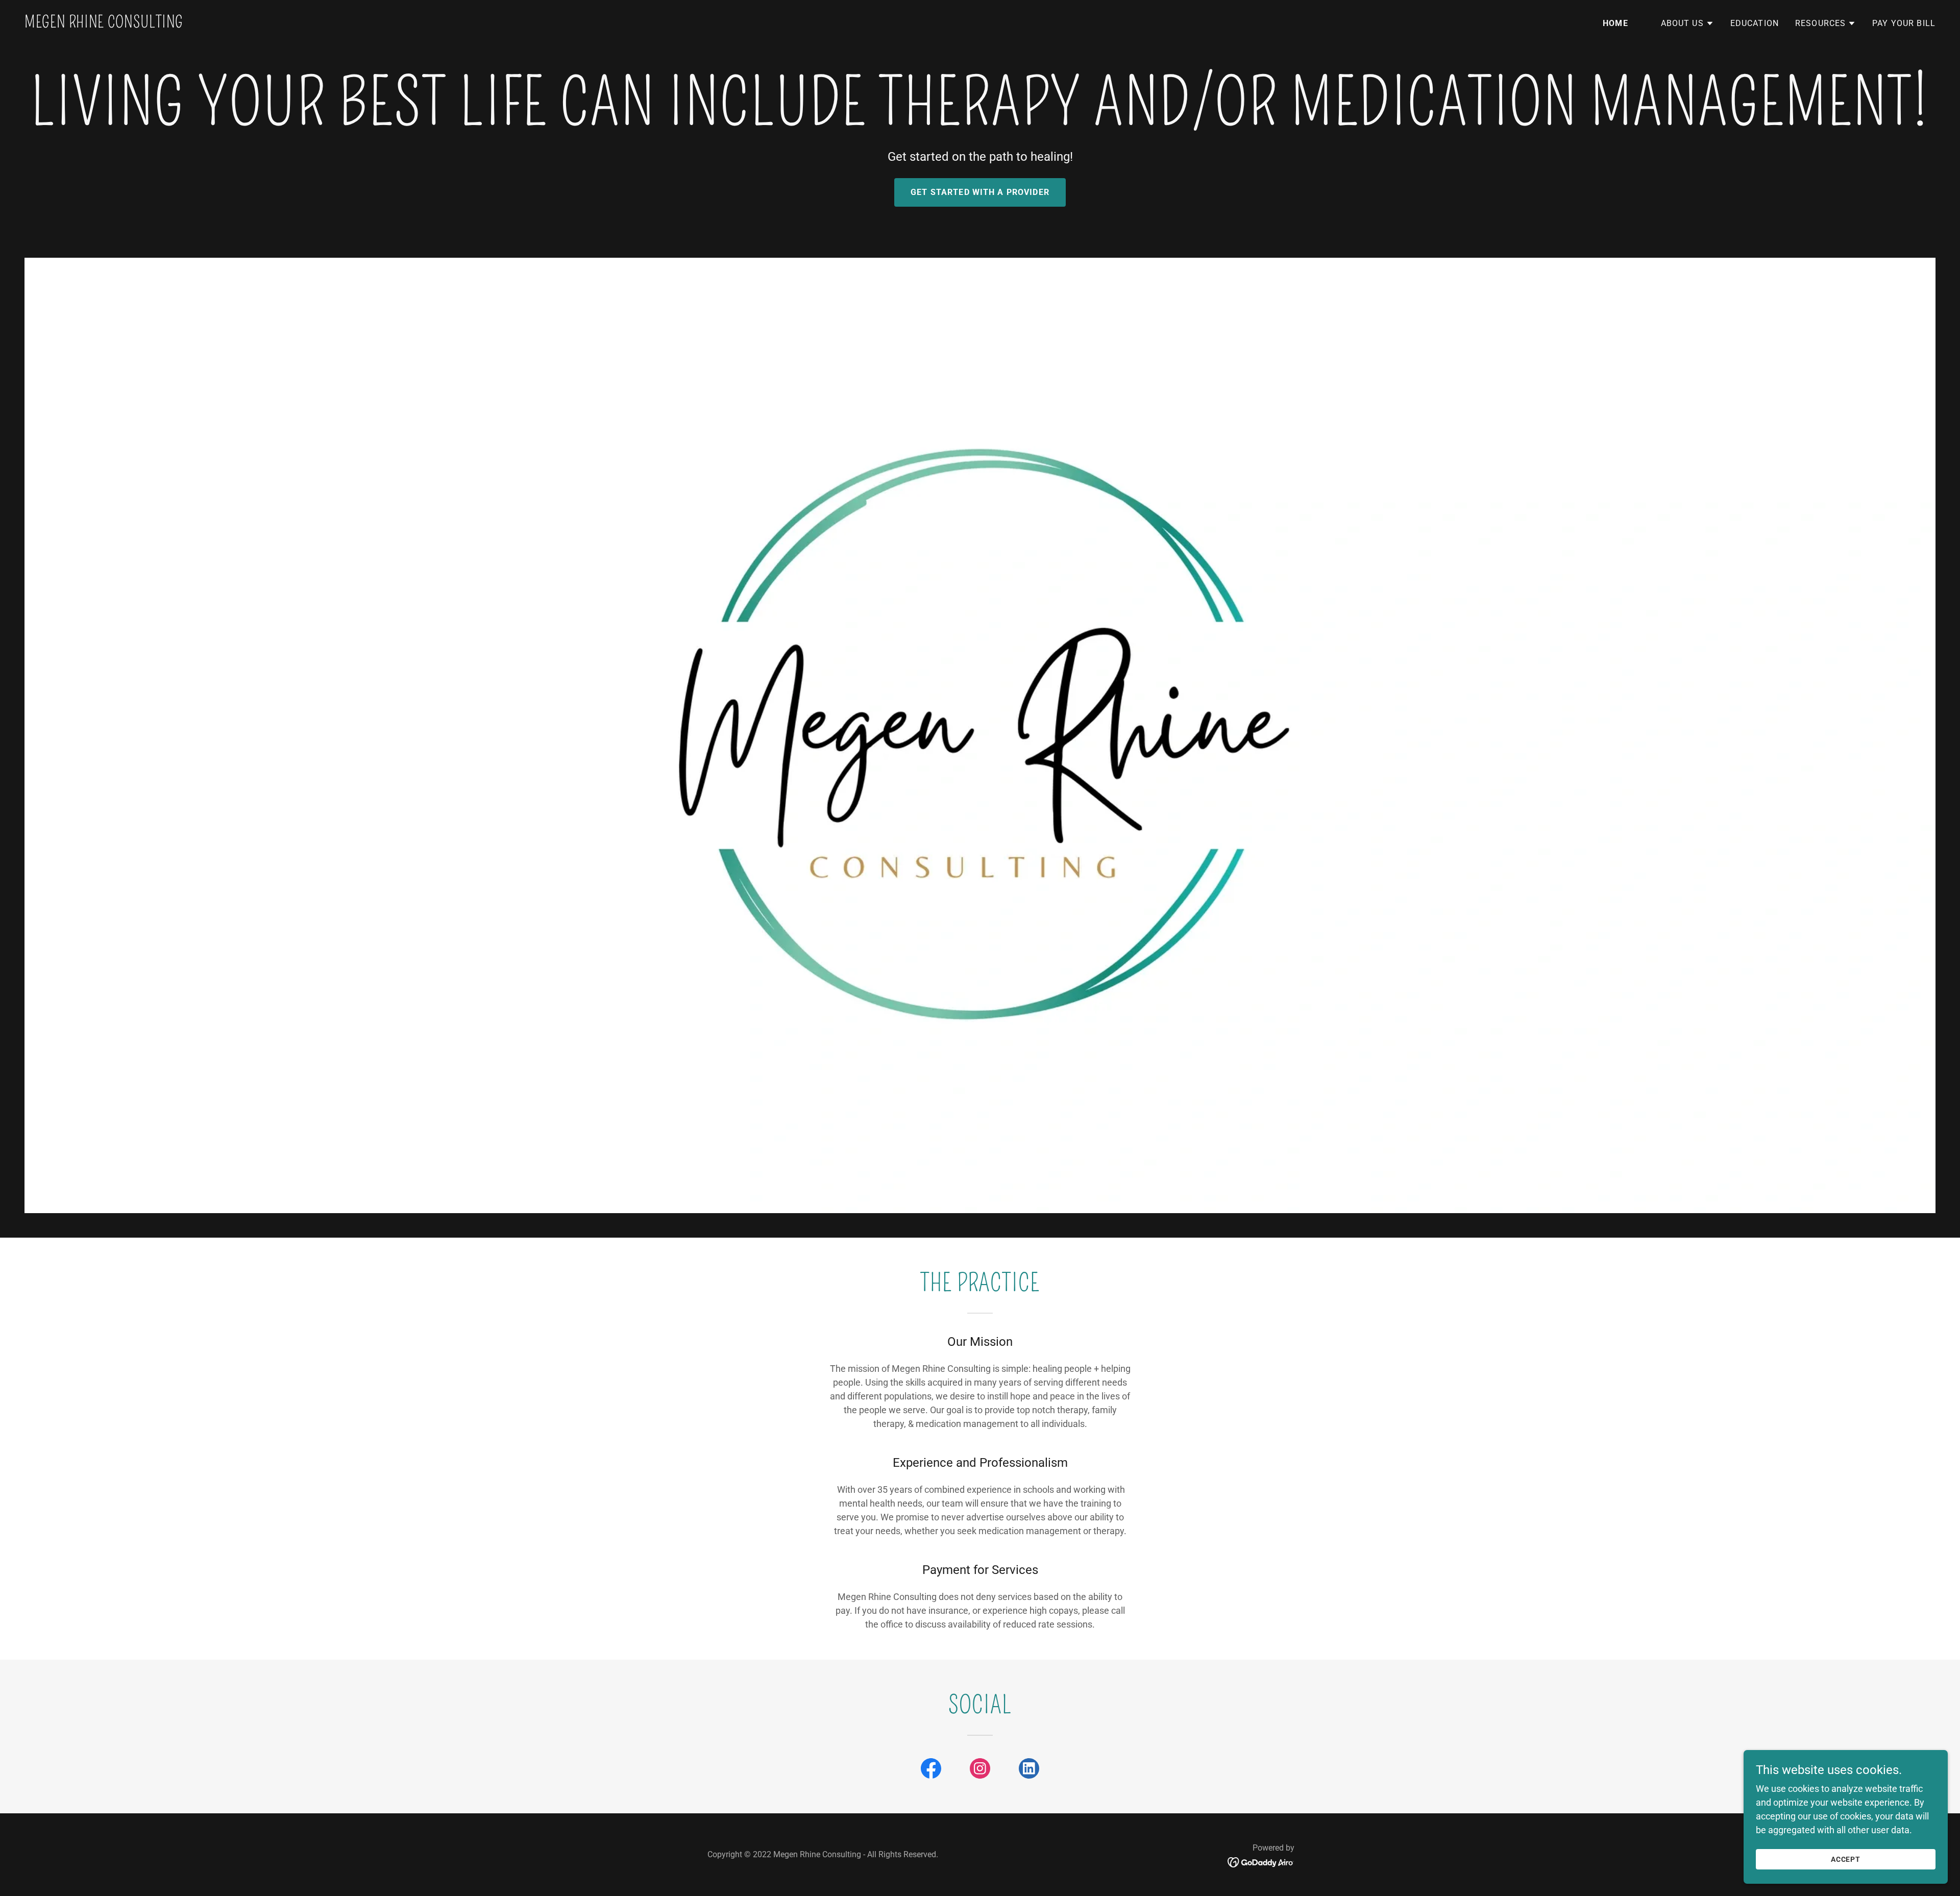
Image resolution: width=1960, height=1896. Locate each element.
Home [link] (1615, 23)
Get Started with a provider (980, 192)
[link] (104, 24)
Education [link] (1755, 23)
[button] (1687, 23)
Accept (1846, 1859)
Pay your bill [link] (1904, 23)
